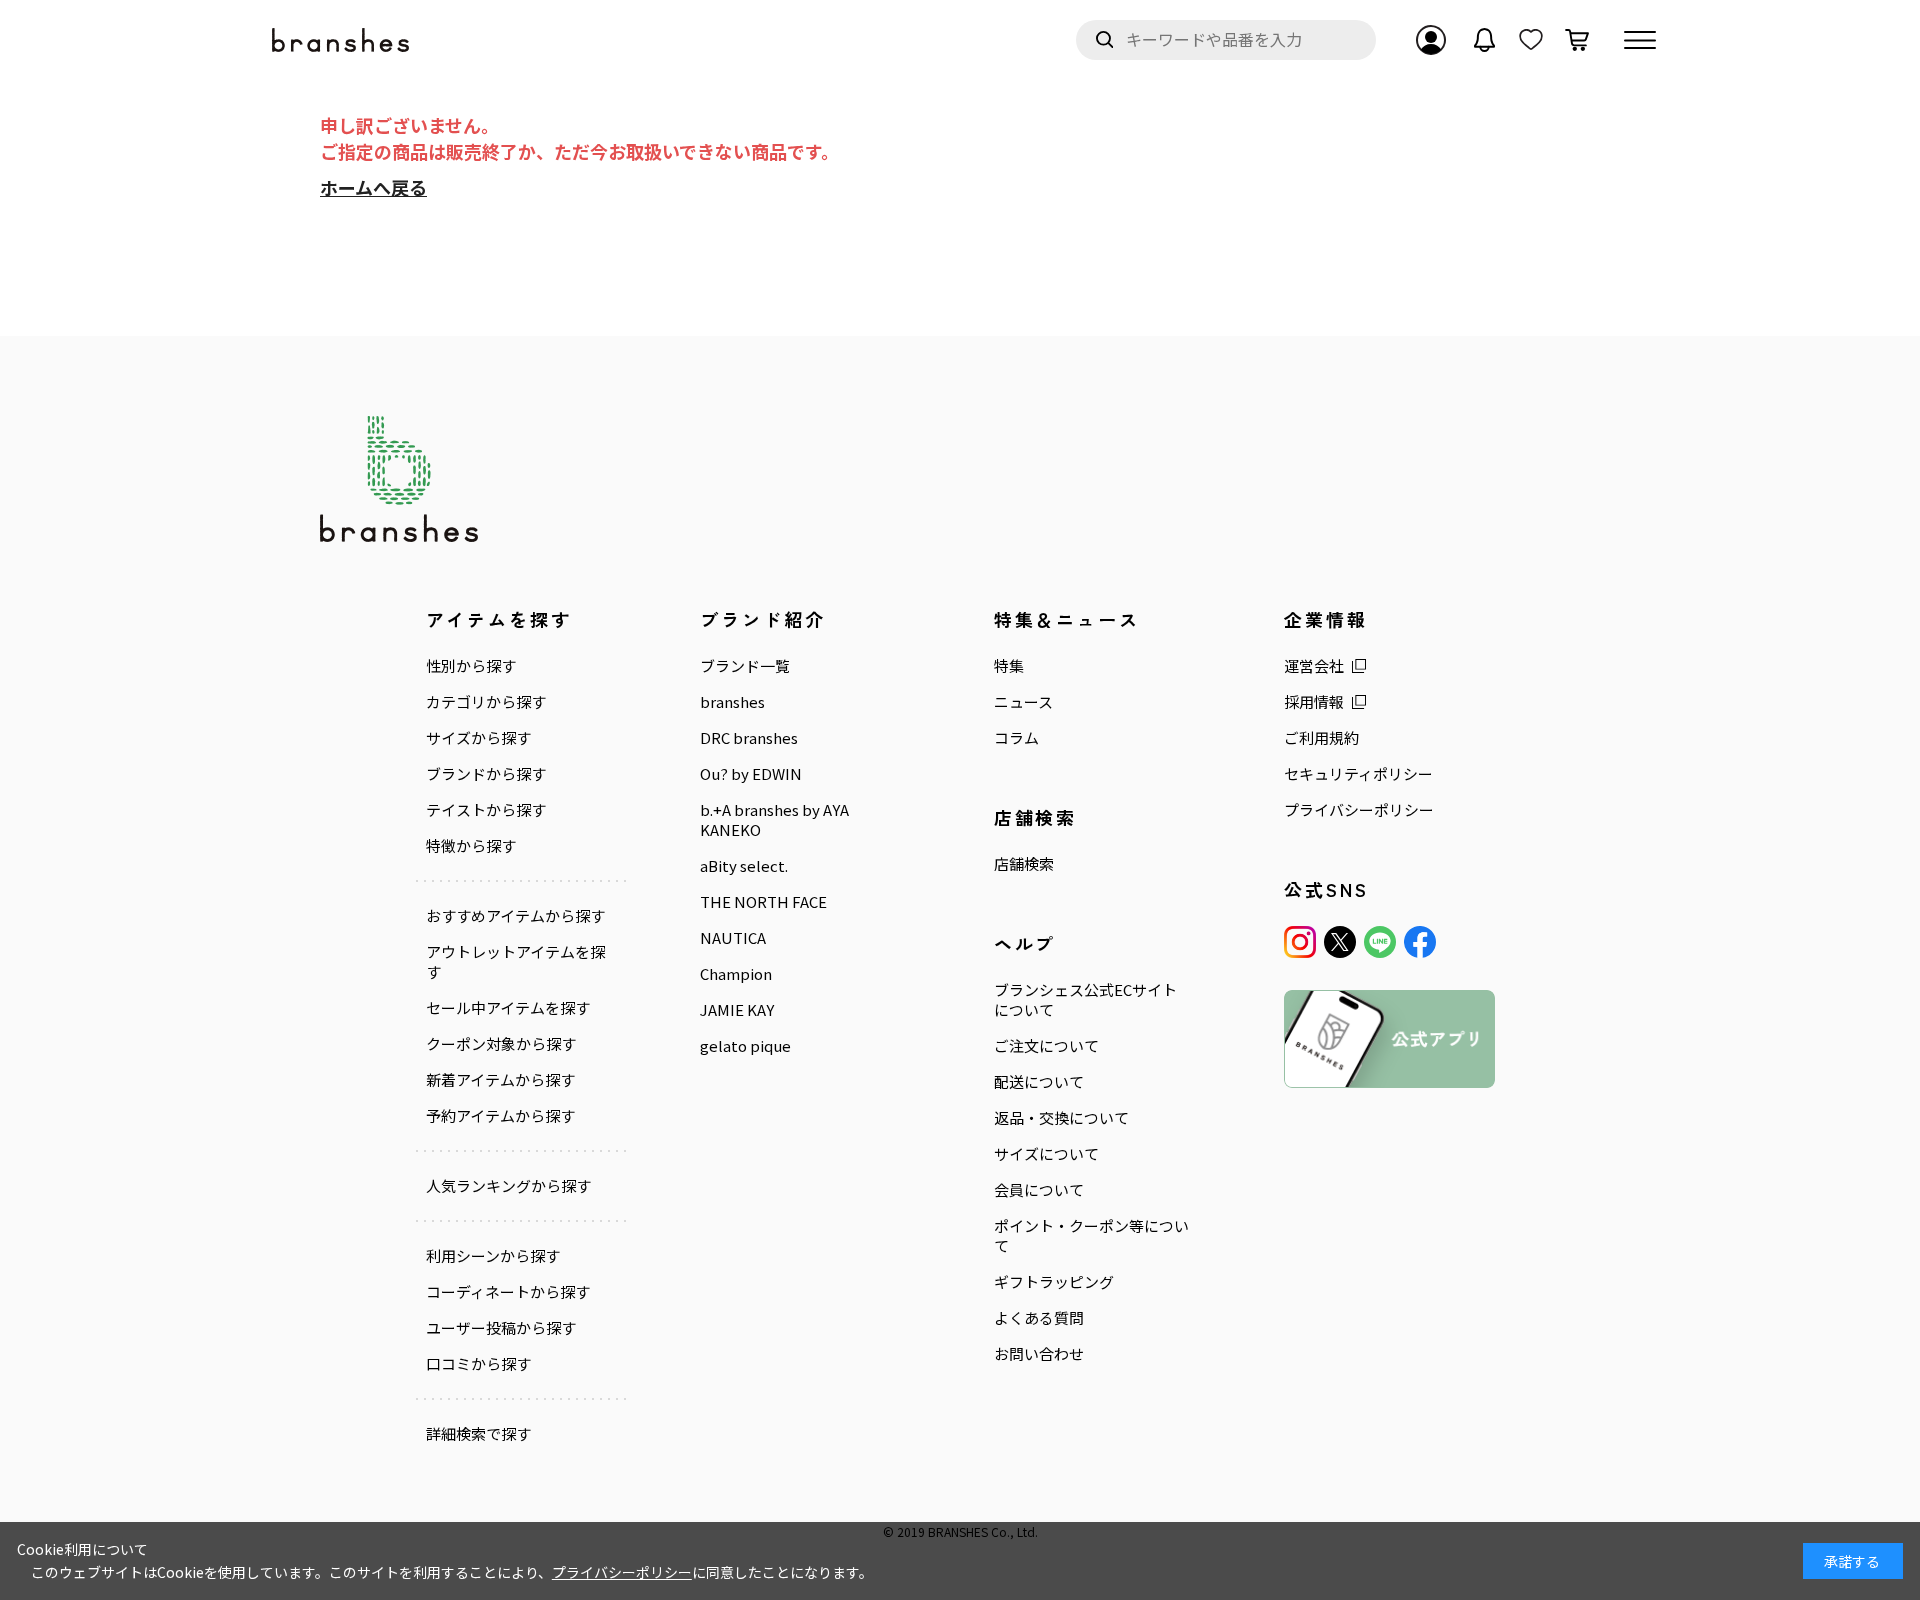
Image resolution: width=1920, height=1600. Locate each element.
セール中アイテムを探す (508, 1008)
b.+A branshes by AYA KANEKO (774, 820)
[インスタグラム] (1300, 942)
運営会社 (1314, 666)
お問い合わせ (1039, 1354)
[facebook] (1420, 942)
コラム (1016, 738)
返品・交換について (1061, 1118)
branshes (732, 702)
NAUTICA (733, 938)
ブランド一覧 (745, 666)
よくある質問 (1039, 1318)
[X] (1340, 942)
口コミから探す (478, 1364)
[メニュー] (1640, 40)
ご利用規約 (1321, 738)
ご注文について (1046, 1046)
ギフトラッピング (1054, 1282)
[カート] (1577, 40)
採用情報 (1314, 702)
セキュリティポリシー (1358, 774)
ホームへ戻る (373, 187)
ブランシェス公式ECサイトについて (1085, 1000)
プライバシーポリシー (1359, 810)
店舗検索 (1024, 864)
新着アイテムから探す (500, 1080)
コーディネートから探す (508, 1292)
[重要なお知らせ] (1485, 40)
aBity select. (744, 866)
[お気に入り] (1531, 40)
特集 (1009, 666)
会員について (1039, 1190)
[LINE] (1380, 942)
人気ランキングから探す (508, 1186)
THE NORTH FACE (763, 902)
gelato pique (745, 1046)
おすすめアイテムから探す (515, 916)
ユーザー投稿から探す (501, 1328)
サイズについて (1046, 1154)
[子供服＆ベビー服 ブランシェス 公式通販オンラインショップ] (342, 40)
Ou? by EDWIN (751, 774)
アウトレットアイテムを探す (515, 962)
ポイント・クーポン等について (1091, 1236)
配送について (1039, 1082)
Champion (736, 974)
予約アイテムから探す (500, 1116)
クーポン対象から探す (501, 1044)
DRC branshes (749, 738)
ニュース (1023, 702)
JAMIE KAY (737, 1010)
